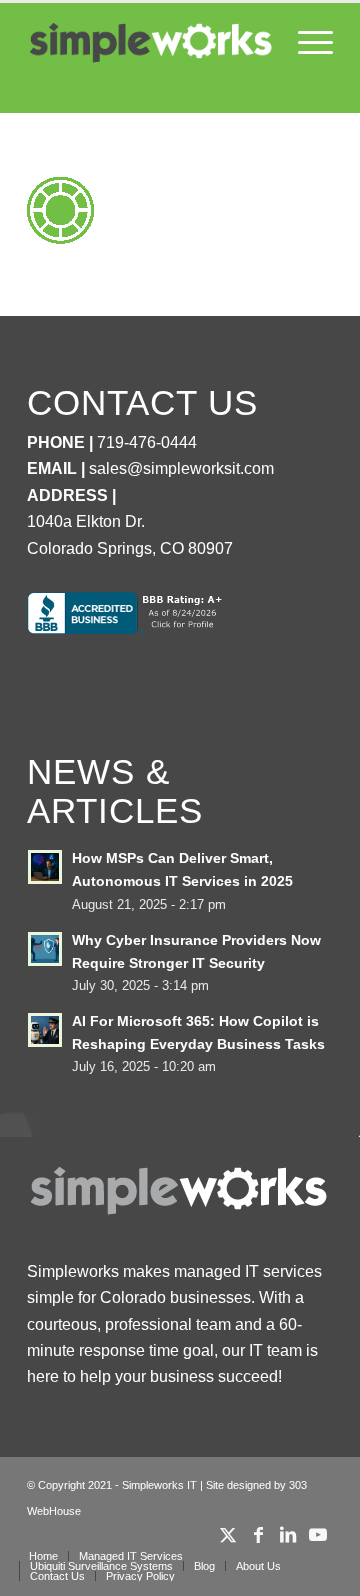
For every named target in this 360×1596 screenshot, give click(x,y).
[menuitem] (305, 43)
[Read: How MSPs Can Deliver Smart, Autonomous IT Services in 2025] (45, 867)
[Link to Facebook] (258, 1535)
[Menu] (305, 43)
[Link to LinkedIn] (288, 1535)
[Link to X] (228, 1535)
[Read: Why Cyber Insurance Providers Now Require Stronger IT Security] (45, 949)
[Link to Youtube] (318, 1535)
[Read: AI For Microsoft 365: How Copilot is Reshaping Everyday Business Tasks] (45, 1030)
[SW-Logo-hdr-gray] (149, 43)
